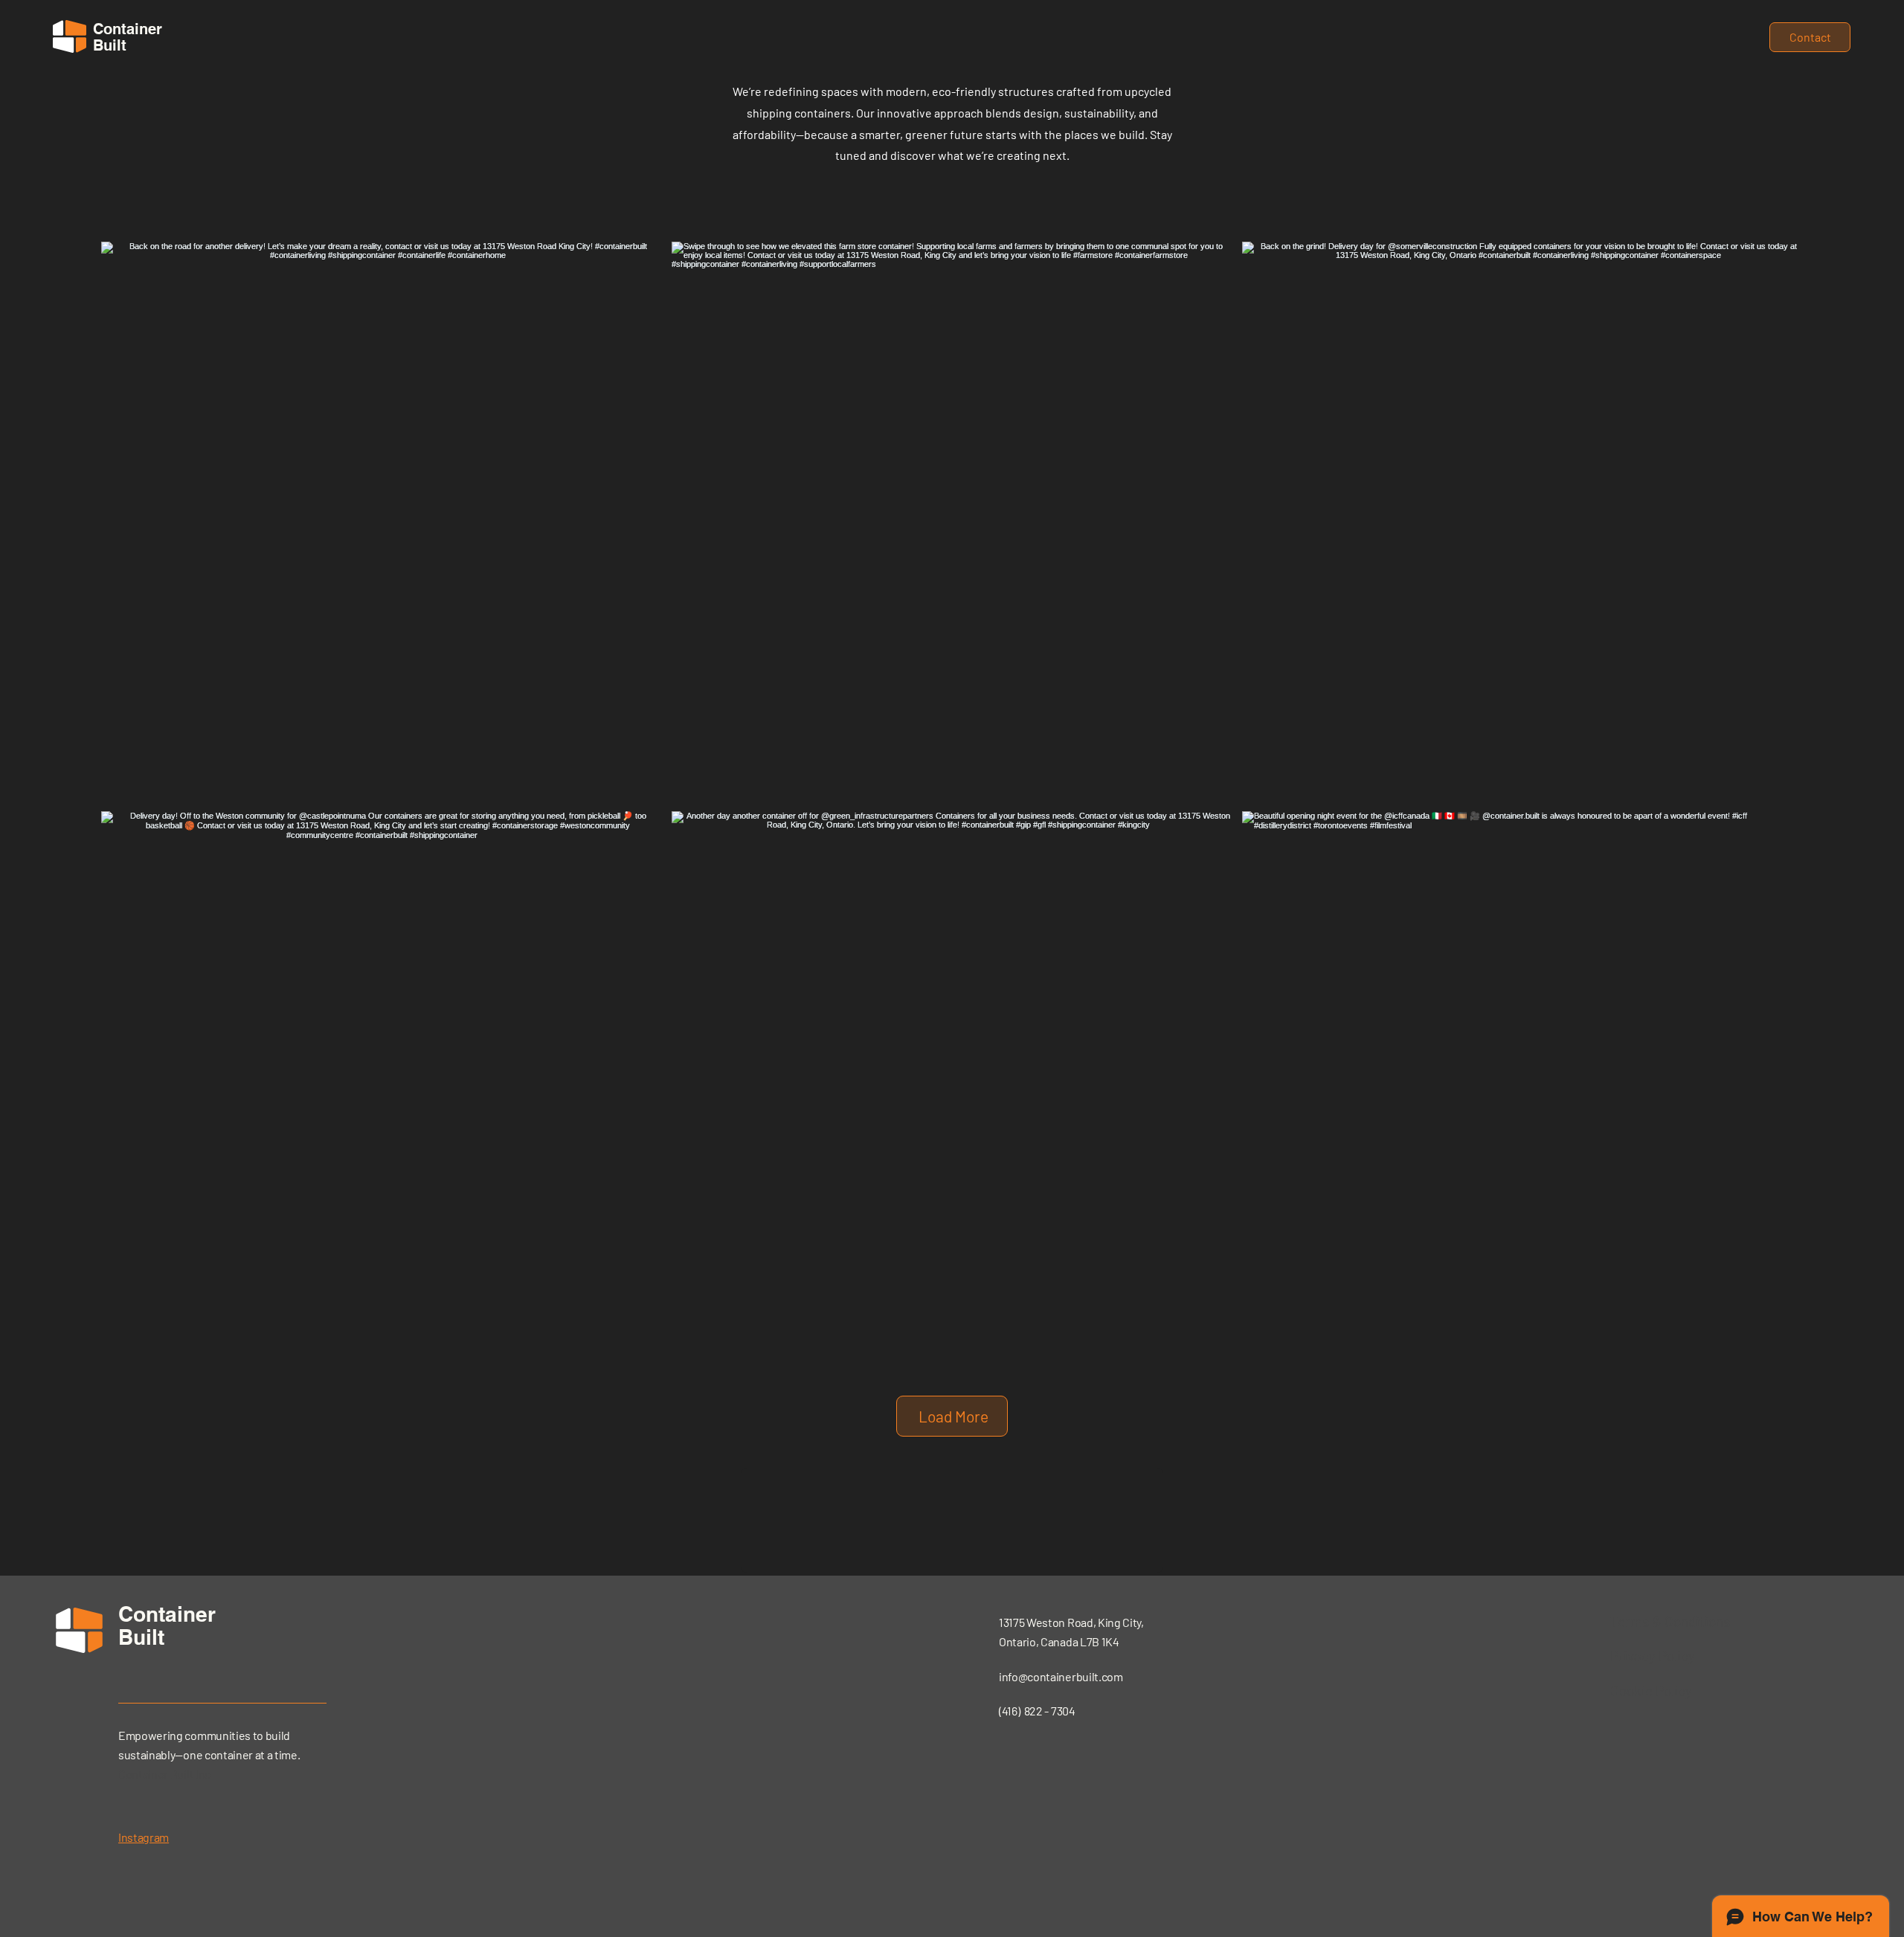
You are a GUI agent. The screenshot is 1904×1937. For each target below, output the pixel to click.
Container (167, 1614)
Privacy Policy (1653, 1656)
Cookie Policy (1651, 1691)
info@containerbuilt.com (1061, 1676)
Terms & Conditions (1670, 1621)
